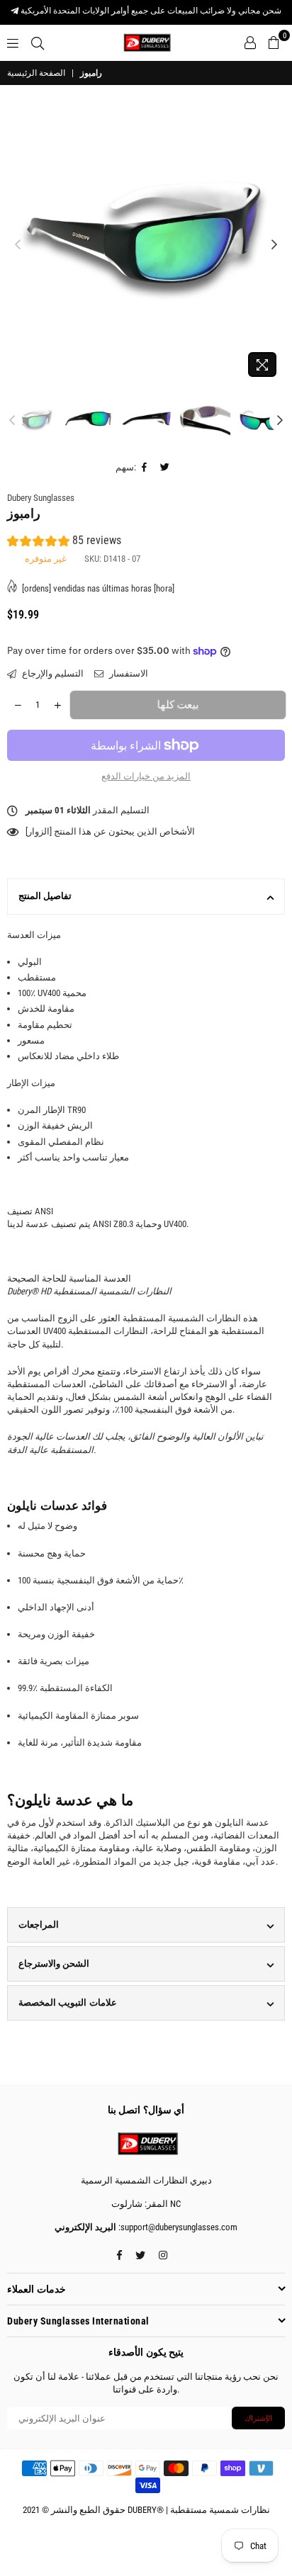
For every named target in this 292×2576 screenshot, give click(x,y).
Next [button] (274, 245)
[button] (64, 542)
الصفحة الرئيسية (36, 73)
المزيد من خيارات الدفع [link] (146, 776)
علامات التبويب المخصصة (68, 2002)
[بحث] (38, 43)
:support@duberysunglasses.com (177, 2227)
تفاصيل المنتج (45, 896)
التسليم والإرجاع (52, 673)
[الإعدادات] (250, 43)
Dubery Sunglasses (41, 498)
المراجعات (39, 1925)
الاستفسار (128, 673)
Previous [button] (18, 245)
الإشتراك (258, 2418)
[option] (146, 245)
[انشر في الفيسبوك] (145, 468)
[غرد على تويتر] (165, 468)
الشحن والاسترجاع (54, 1964)
